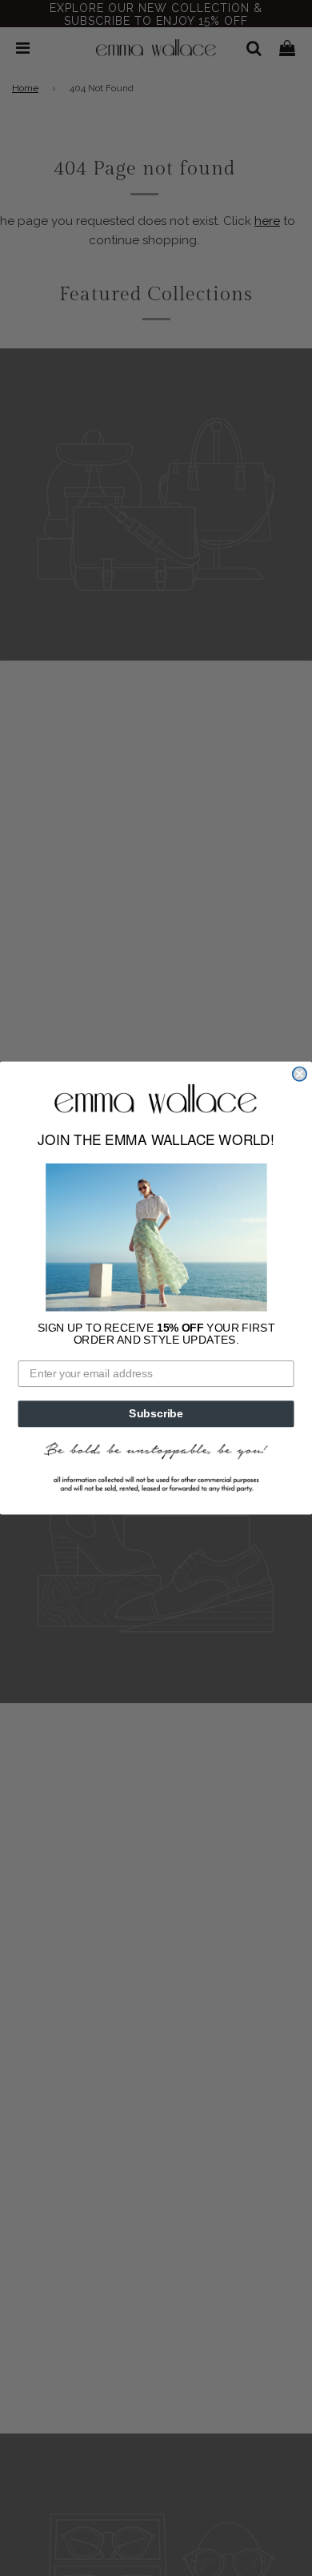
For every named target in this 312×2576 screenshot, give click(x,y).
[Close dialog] (300, 1073)
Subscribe (156, 1414)
